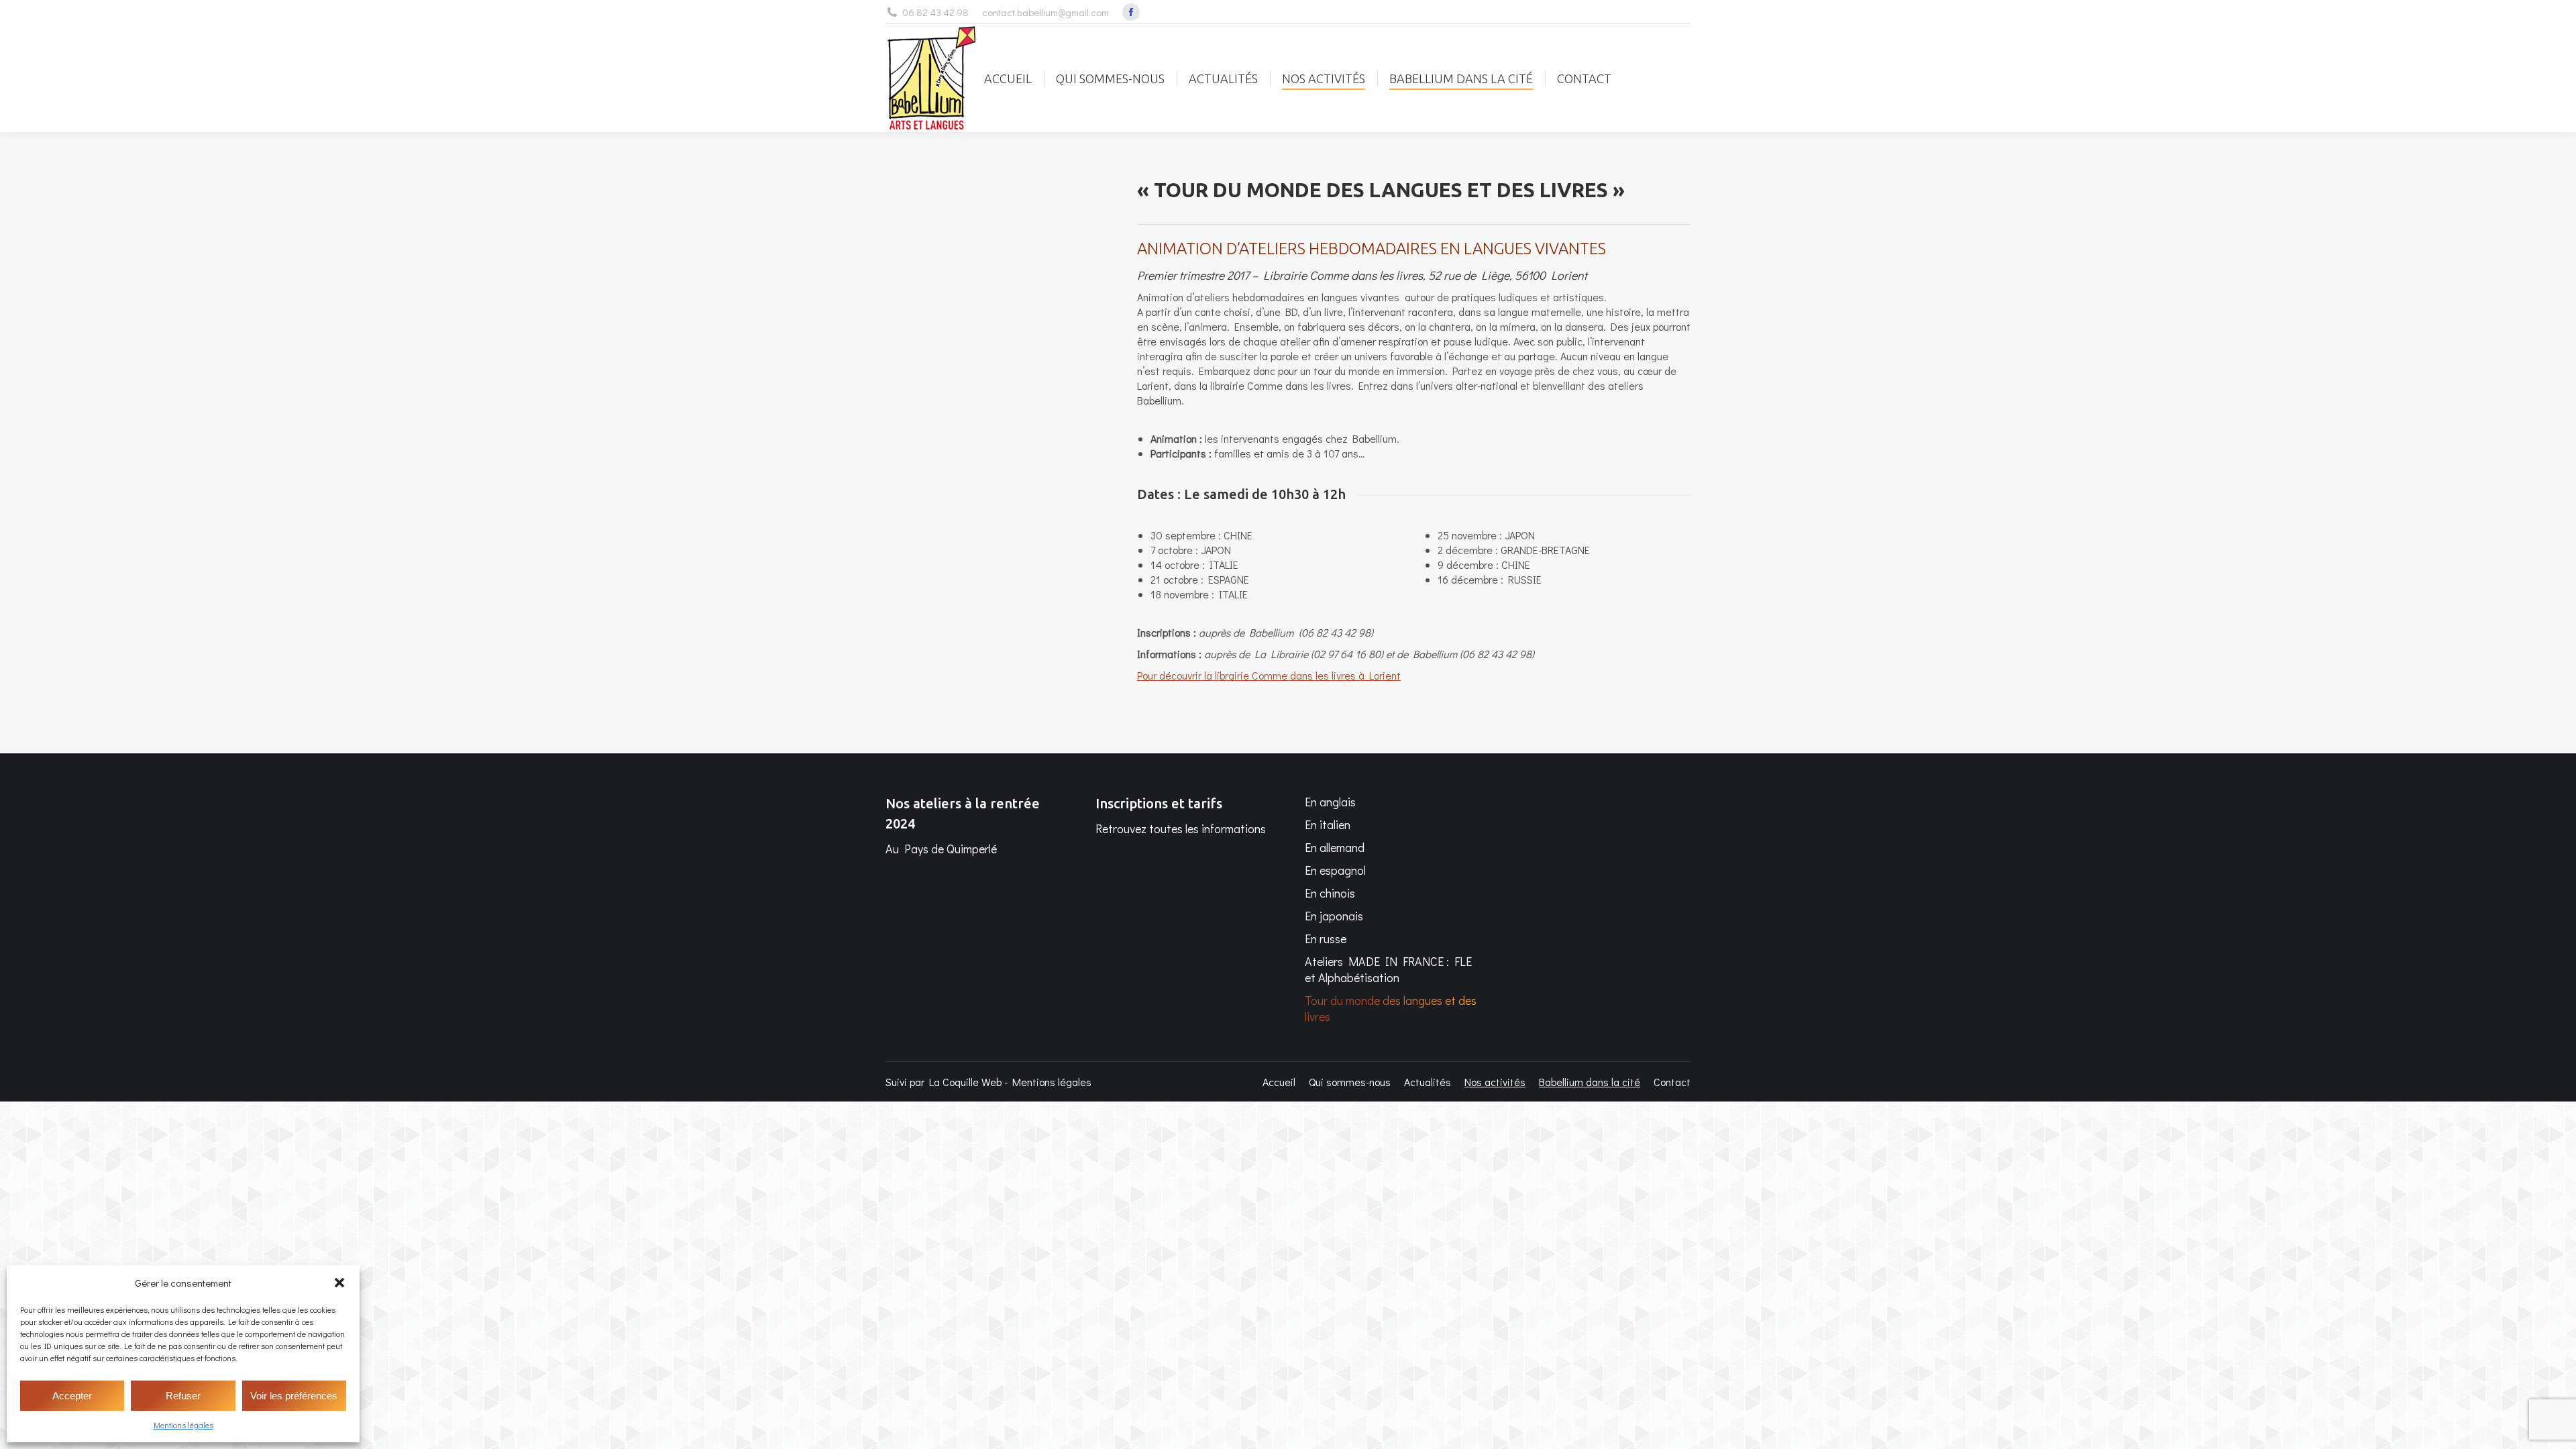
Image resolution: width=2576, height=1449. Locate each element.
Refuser (183, 1396)
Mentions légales (183, 1425)
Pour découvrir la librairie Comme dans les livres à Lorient (1269, 675)
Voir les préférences (294, 1396)
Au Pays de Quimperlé (941, 849)
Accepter (72, 1396)
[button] (339, 1283)
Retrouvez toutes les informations (1181, 828)
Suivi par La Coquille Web (944, 1082)
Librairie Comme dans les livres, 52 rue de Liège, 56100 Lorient (1423, 275)
